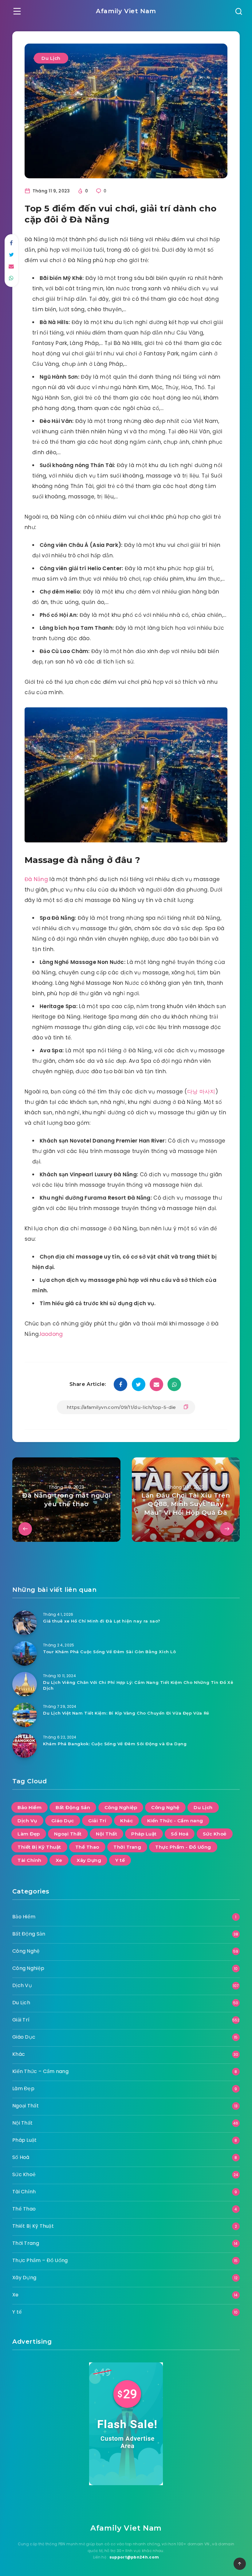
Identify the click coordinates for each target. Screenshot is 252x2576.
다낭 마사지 (201, 1092)
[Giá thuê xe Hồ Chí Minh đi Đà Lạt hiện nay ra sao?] (25, 1623)
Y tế (120, 1860)
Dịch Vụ (27, 1821)
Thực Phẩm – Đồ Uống (40, 2260)
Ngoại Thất (68, 1834)
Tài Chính (30, 1860)
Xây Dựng (89, 1860)
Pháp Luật (144, 1834)
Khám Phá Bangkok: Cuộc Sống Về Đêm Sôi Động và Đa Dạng (115, 1744)
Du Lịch (51, 58)
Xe (59, 1860)
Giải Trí (97, 1821)
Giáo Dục (63, 1821)
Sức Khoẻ (215, 1834)
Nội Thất (106, 1834)
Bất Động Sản (73, 1807)
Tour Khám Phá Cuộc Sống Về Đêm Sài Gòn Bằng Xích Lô (110, 1652)
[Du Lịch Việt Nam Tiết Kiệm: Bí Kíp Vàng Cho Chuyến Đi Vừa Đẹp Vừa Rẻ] (25, 1715)
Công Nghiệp (121, 1807)
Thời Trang (127, 1847)
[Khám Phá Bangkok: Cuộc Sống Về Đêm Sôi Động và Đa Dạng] (25, 1746)
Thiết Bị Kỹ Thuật (39, 1847)
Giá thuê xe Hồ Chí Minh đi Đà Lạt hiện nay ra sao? (102, 1621)
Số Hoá (180, 1834)
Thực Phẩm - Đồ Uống (183, 1847)
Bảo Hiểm (30, 1807)
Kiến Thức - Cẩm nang (175, 1821)
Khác (126, 1821)
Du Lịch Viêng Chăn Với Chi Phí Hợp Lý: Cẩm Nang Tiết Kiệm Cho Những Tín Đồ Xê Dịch (138, 1685)
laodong (51, 1334)
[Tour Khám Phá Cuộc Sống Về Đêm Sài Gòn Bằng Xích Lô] (25, 1654)
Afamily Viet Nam (126, 11)
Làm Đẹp (29, 1834)
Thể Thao (87, 1847)
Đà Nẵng (36, 879)
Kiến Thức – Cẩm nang (40, 2071)
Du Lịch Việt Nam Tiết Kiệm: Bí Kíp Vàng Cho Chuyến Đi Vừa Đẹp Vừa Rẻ (126, 1713)
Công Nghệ (165, 1807)
